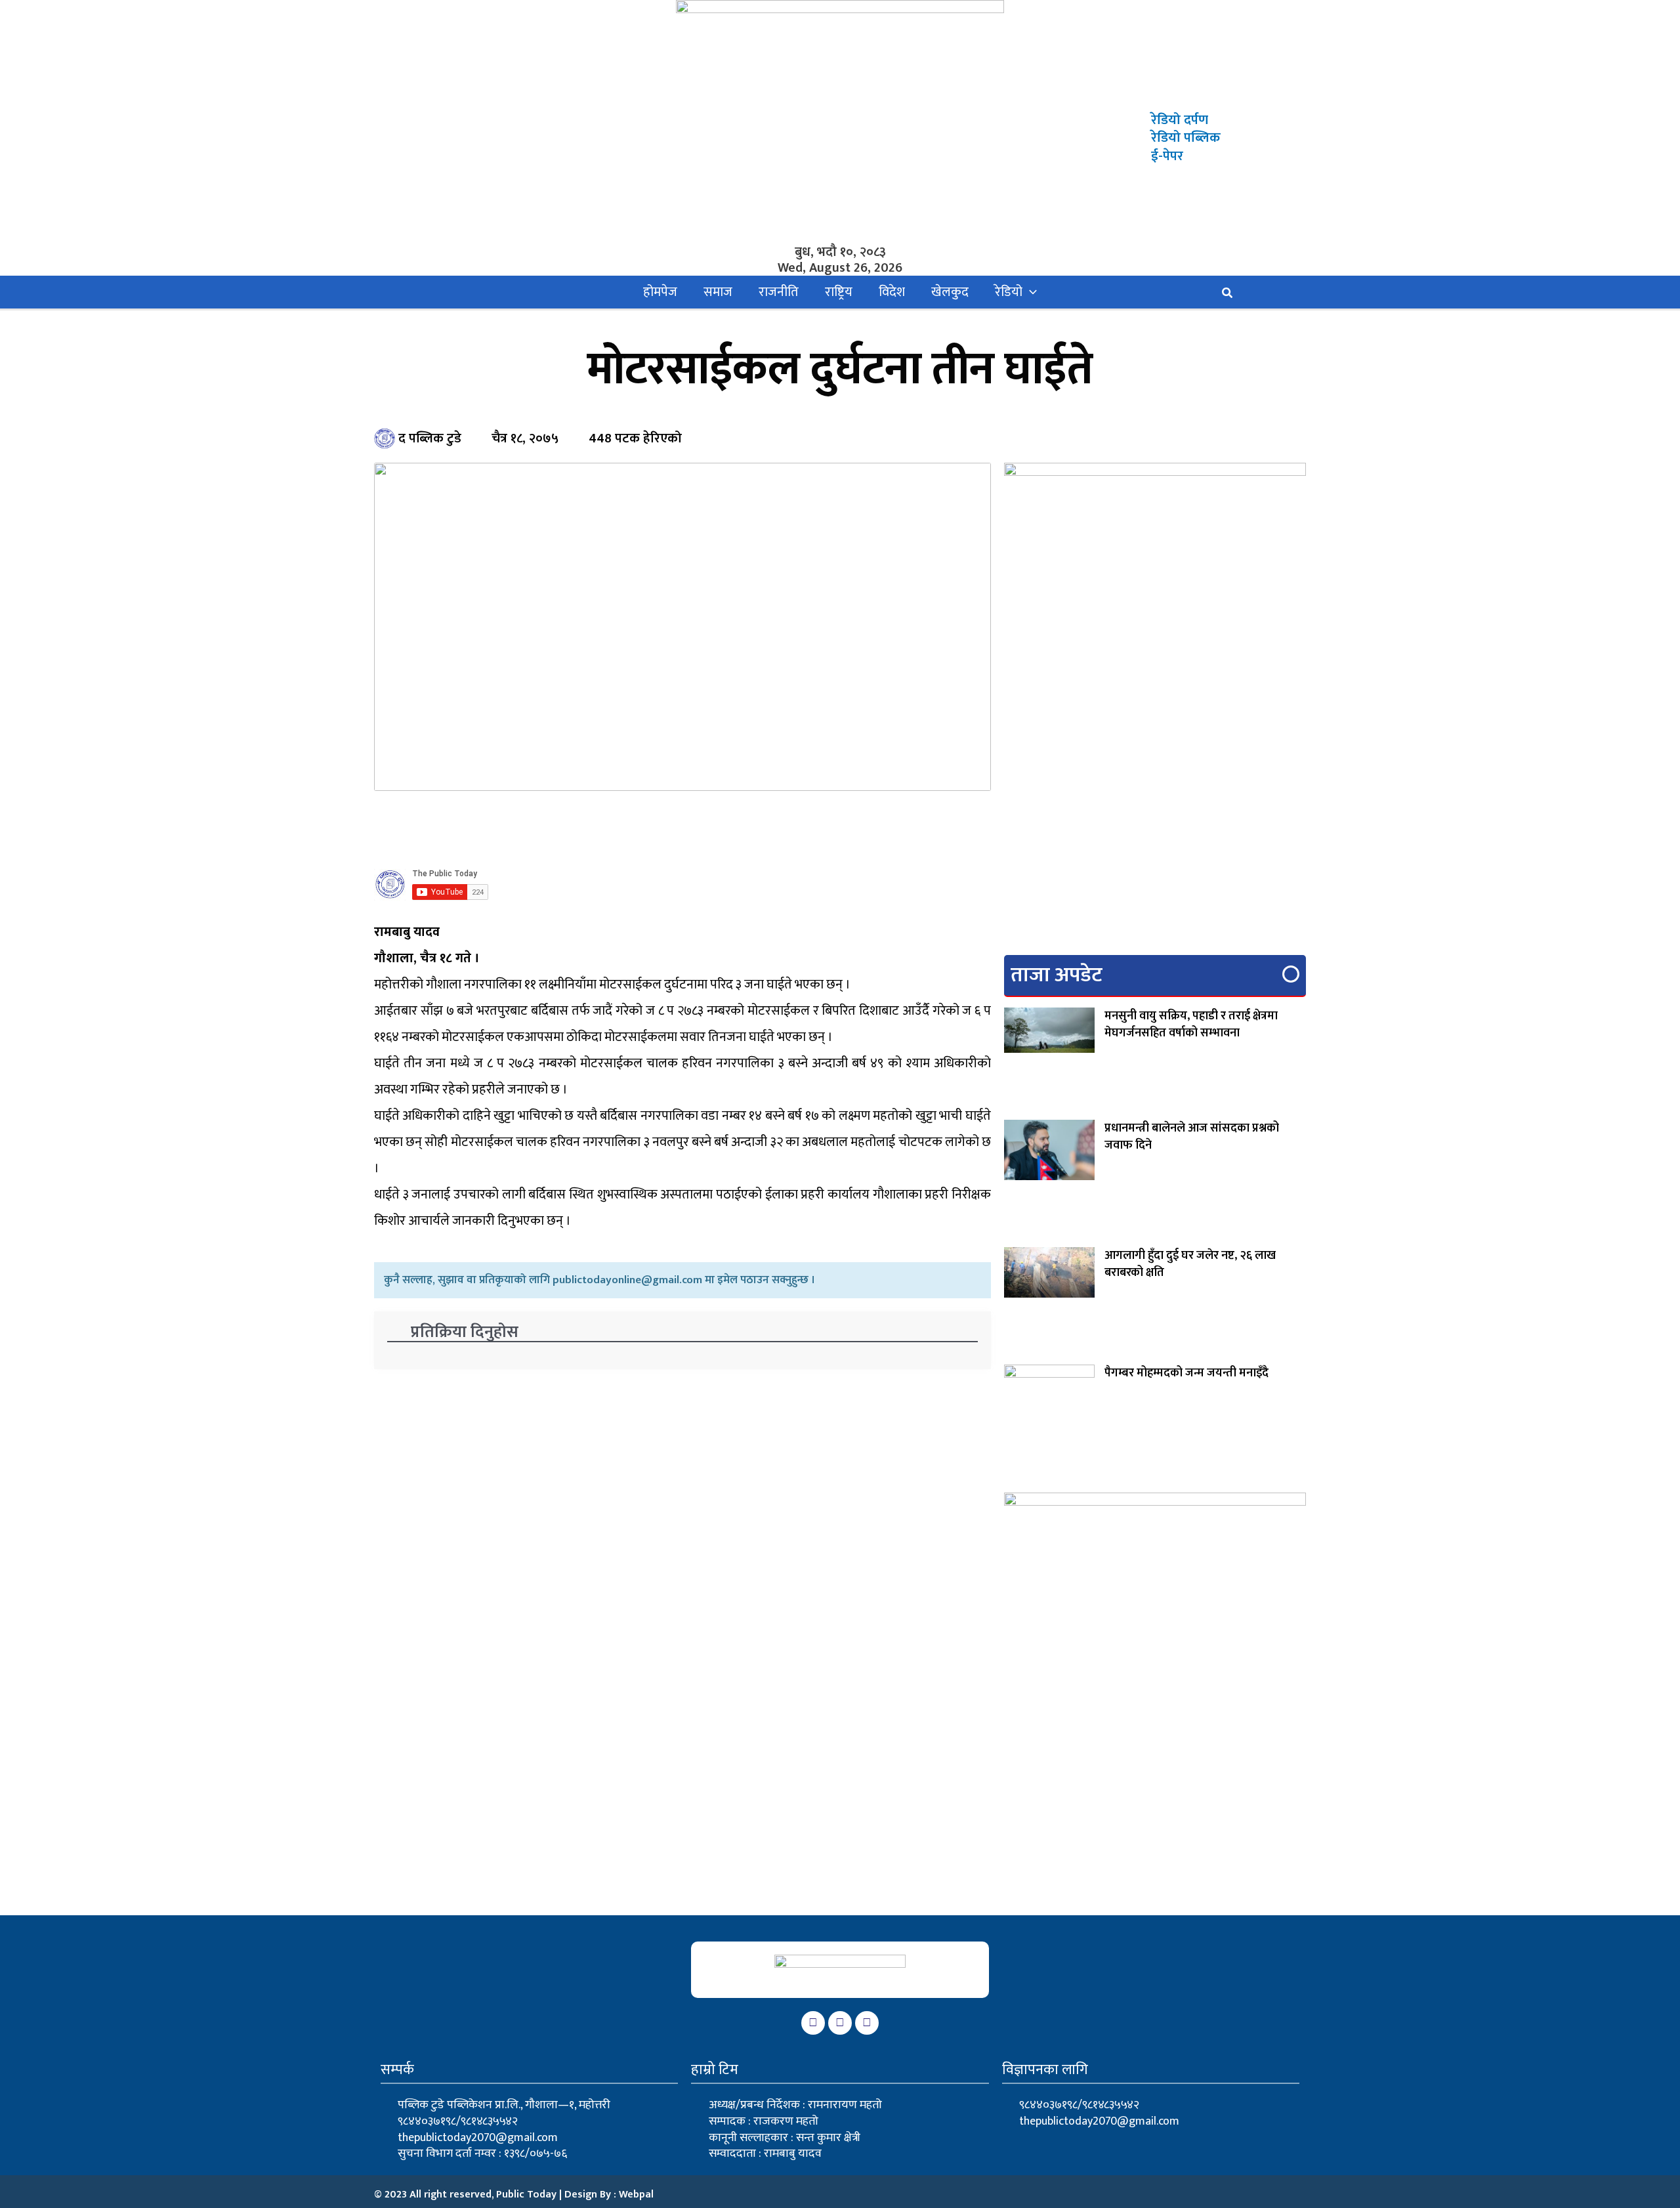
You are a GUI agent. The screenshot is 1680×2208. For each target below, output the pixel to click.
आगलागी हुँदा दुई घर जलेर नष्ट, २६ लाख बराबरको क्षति (1190, 1264)
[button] (1030, 292)
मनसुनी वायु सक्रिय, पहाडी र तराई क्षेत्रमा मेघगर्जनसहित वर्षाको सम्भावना (1191, 1025)
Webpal (636, 2195)
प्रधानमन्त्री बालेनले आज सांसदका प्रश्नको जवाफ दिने (1192, 1137)
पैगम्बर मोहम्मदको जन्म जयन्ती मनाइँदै (1186, 1373)
